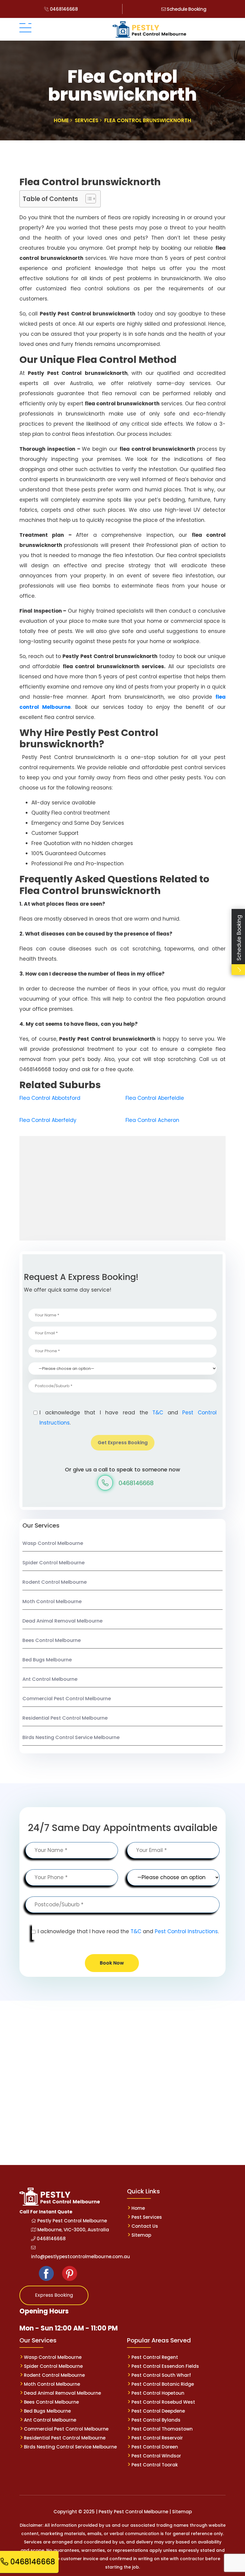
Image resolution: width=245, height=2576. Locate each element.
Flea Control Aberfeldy (48, 1120)
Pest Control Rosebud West (163, 2402)
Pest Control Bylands (156, 2420)
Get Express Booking (123, 1443)
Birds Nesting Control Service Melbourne (71, 1737)
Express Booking (54, 2295)
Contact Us (145, 2226)
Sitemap (141, 2235)
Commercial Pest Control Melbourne (67, 1699)
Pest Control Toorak (155, 2465)
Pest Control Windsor (156, 2456)
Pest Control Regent (155, 2357)
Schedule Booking (186, 9)
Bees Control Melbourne (52, 1640)
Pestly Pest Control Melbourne (72, 2221)
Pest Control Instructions (186, 1931)
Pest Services (147, 2217)
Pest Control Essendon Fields (165, 2366)
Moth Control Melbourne (52, 1601)
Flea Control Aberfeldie (155, 1098)
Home (138, 2208)
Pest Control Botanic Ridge (163, 2384)
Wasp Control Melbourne (53, 1543)
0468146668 (63, 9)
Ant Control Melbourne (50, 1679)
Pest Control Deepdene (158, 2411)
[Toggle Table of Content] (88, 199)
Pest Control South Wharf (161, 2375)
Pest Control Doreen (155, 2447)
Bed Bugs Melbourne (47, 1660)
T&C (158, 1413)
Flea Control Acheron (152, 1120)
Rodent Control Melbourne (55, 1582)
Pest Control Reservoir (157, 2438)
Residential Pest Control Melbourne (65, 1718)
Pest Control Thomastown (162, 2429)
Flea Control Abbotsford (50, 1098)
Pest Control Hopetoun (158, 2393)
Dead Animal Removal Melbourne (62, 1621)
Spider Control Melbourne (53, 1563)
